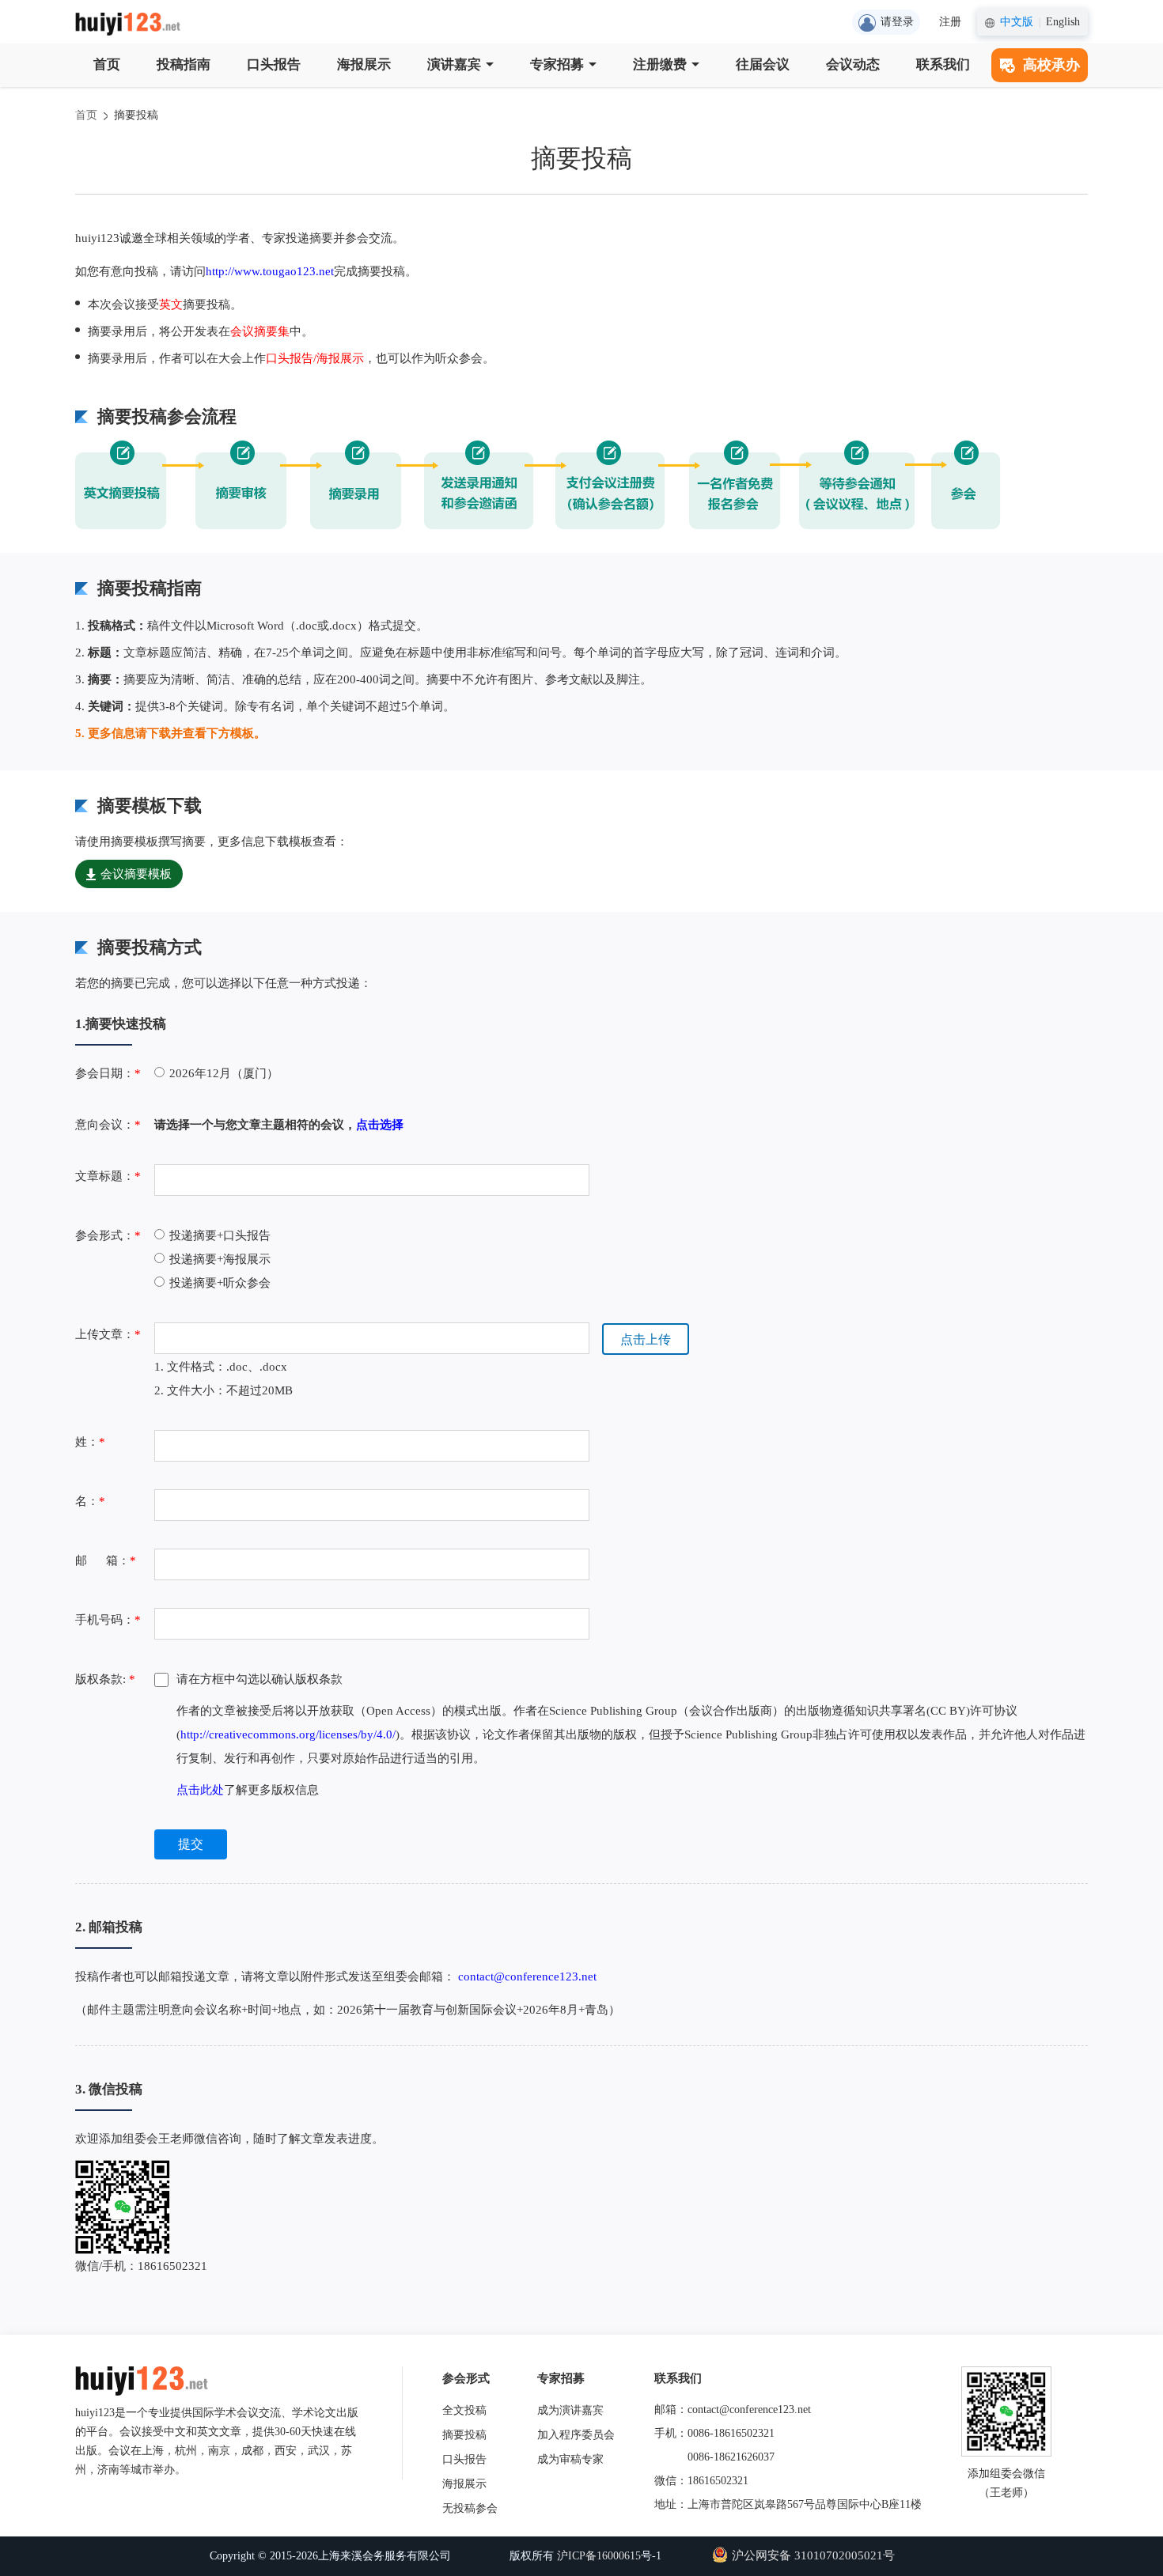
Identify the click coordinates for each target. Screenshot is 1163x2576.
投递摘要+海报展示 (220, 1259)
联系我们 (943, 64)
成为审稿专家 (570, 2459)
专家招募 (557, 64)
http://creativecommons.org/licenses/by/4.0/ (288, 1734)
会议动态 (853, 64)
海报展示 (364, 64)
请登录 (897, 22)
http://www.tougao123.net (270, 271)
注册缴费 (660, 64)
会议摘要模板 (136, 874)
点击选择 (380, 1125)
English (1063, 22)
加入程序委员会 (576, 2435)
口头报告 (274, 64)
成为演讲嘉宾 (570, 2410)
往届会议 (763, 64)
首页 (107, 64)
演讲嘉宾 (454, 64)
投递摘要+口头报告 (220, 1235)
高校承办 (1051, 65)
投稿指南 (184, 64)
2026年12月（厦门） (224, 1073)
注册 (950, 22)
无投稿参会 (470, 2508)
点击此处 (200, 1790)
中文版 (1017, 22)
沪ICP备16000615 (599, 2556)
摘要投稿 (136, 115)
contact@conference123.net (527, 1976)
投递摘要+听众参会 (220, 1283)
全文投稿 (464, 2410)
